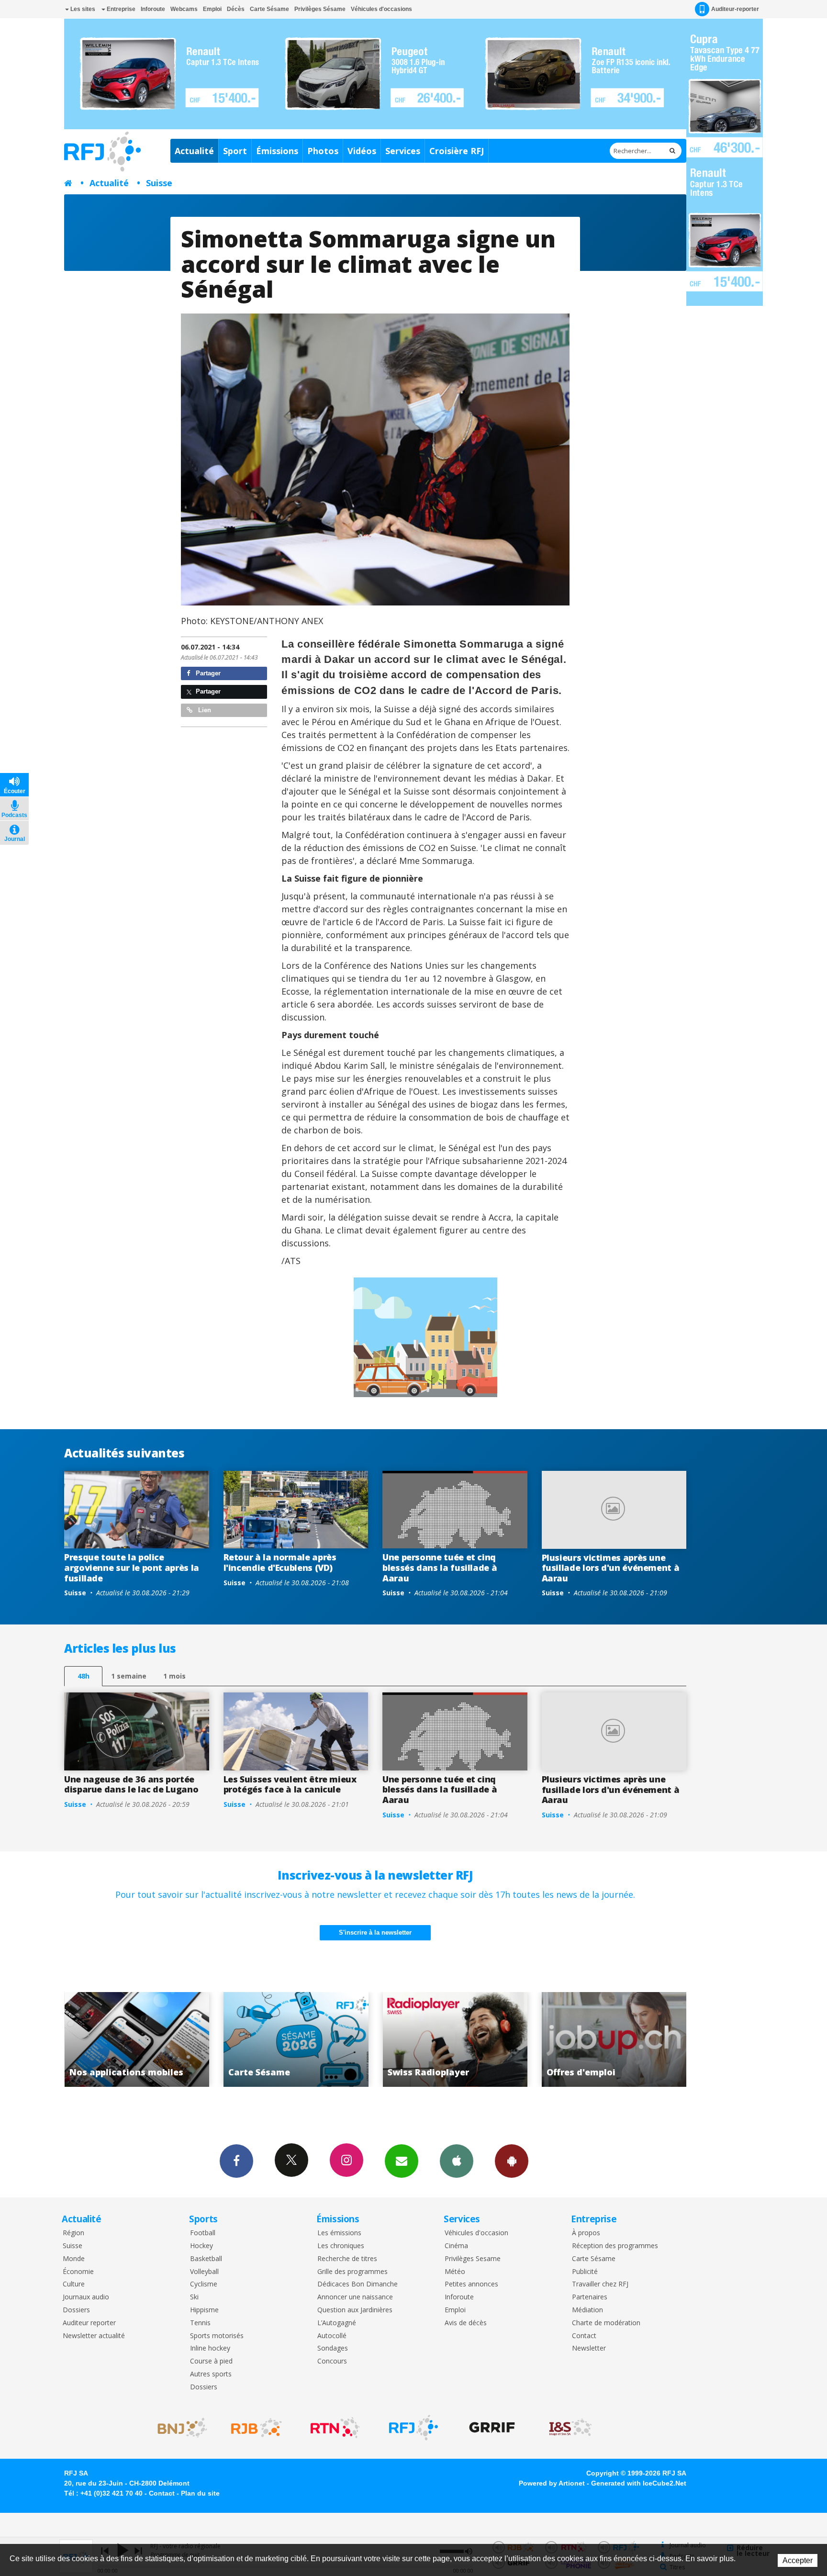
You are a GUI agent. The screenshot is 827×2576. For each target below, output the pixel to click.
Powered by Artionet (552, 2483)
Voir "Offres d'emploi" (430, 2039)
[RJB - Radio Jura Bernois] (257, 2428)
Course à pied (211, 2361)
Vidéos (362, 151)
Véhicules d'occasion (476, 2233)
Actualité (194, 151)
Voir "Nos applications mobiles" (590, 2039)
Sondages (333, 2348)
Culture (74, 2284)
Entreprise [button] (120, 9)
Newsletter (589, 2348)
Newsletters (402, 2161)
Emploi (212, 9)
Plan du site (200, 2493)
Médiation (587, 2310)
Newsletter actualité (94, 2336)
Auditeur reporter (89, 2323)
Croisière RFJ (457, 151)
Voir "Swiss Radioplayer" (272, 2039)
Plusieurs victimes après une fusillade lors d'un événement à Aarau (611, 1568)
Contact (584, 2336)
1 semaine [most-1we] (129, 1676)
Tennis (200, 2323)
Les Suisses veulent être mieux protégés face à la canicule (290, 1784)
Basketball (206, 2259)
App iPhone (457, 2161)
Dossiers (76, 2310)
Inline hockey (210, 2348)
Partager (207, 673)
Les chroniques (341, 2246)
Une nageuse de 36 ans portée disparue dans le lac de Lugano (131, 1784)
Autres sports (211, 2374)
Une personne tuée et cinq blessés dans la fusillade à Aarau (440, 1567)
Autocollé (332, 2336)
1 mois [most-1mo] (174, 1676)
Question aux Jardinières (355, 2310)
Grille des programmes (352, 2272)
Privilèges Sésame (320, 9)
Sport (235, 151)
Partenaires (590, 2297)
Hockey (201, 2246)
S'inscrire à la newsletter (375, 1932)
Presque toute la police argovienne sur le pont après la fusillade (132, 1567)
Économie (78, 2272)
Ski (194, 2297)
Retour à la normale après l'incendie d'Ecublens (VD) (280, 1562)
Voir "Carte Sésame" (112, 2039)
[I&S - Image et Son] (570, 2428)
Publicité (585, 2272)
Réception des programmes (615, 2246)
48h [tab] (84, 1676)
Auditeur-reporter (735, 9)
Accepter (798, 2560)
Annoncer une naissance (355, 2297)
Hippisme (204, 2310)
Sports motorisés (217, 2336)
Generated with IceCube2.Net (639, 2483)
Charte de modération (606, 2323)
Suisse (159, 183)
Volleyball (204, 2272)
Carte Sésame (269, 9)
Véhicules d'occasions (381, 9)
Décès (236, 9)
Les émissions (339, 2233)
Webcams (184, 9)
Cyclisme (204, 2284)
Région (73, 2233)
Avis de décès (466, 2323)
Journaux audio (86, 2297)
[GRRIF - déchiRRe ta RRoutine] (492, 2428)
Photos (323, 151)
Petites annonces (471, 2284)
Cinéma (456, 2246)
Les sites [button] (82, 9)
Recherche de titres (347, 2259)
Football (203, 2233)
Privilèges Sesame (473, 2259)
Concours (332, 2361)
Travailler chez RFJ (600, 2284)
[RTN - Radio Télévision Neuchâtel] (335, 2428)
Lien (204, 710)
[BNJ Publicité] (178, 2428)
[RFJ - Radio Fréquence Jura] (413, 2428)
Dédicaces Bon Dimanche (358, 2284)
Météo (455, 2272)
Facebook (236, 2161)
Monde (74, 2259)
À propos (586, 2233)
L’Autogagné (337, 2323)
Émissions (277, 151)
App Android (512, 2161)
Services (403, 151)
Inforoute (153, 9)
